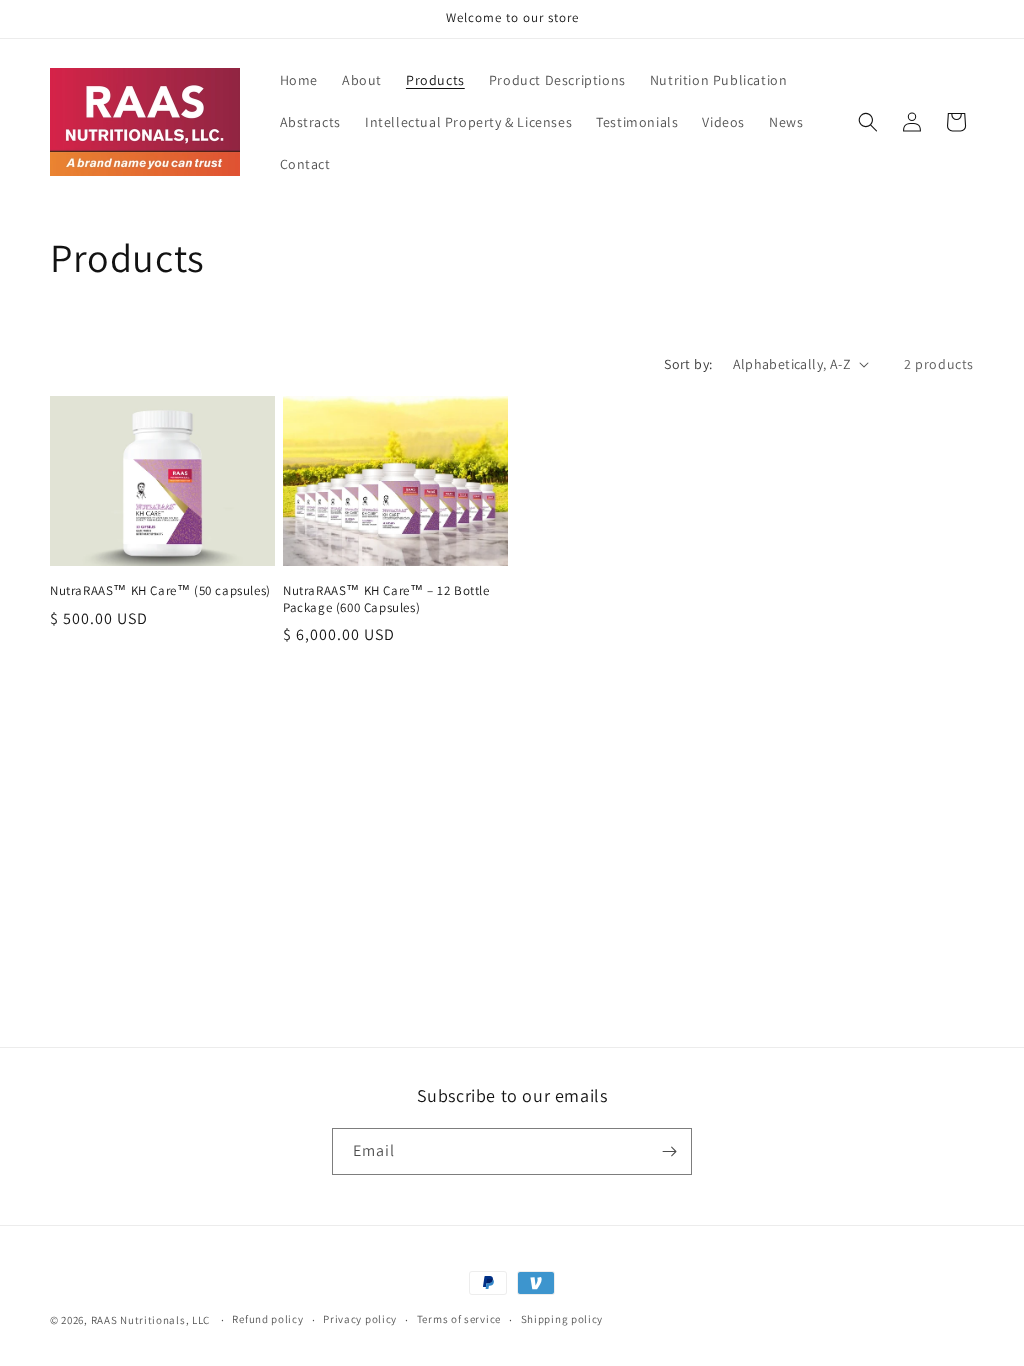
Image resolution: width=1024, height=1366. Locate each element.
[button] (868, 122)
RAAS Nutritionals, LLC (150, 1320)
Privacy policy (360, 1319)
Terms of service (459, 1319)
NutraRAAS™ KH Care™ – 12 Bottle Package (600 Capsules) (386, 599)
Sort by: (688, 364)
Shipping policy (562, 1319)
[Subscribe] (669, 1151)
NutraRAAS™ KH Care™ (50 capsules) (160, 591)
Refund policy (267, 1319)
